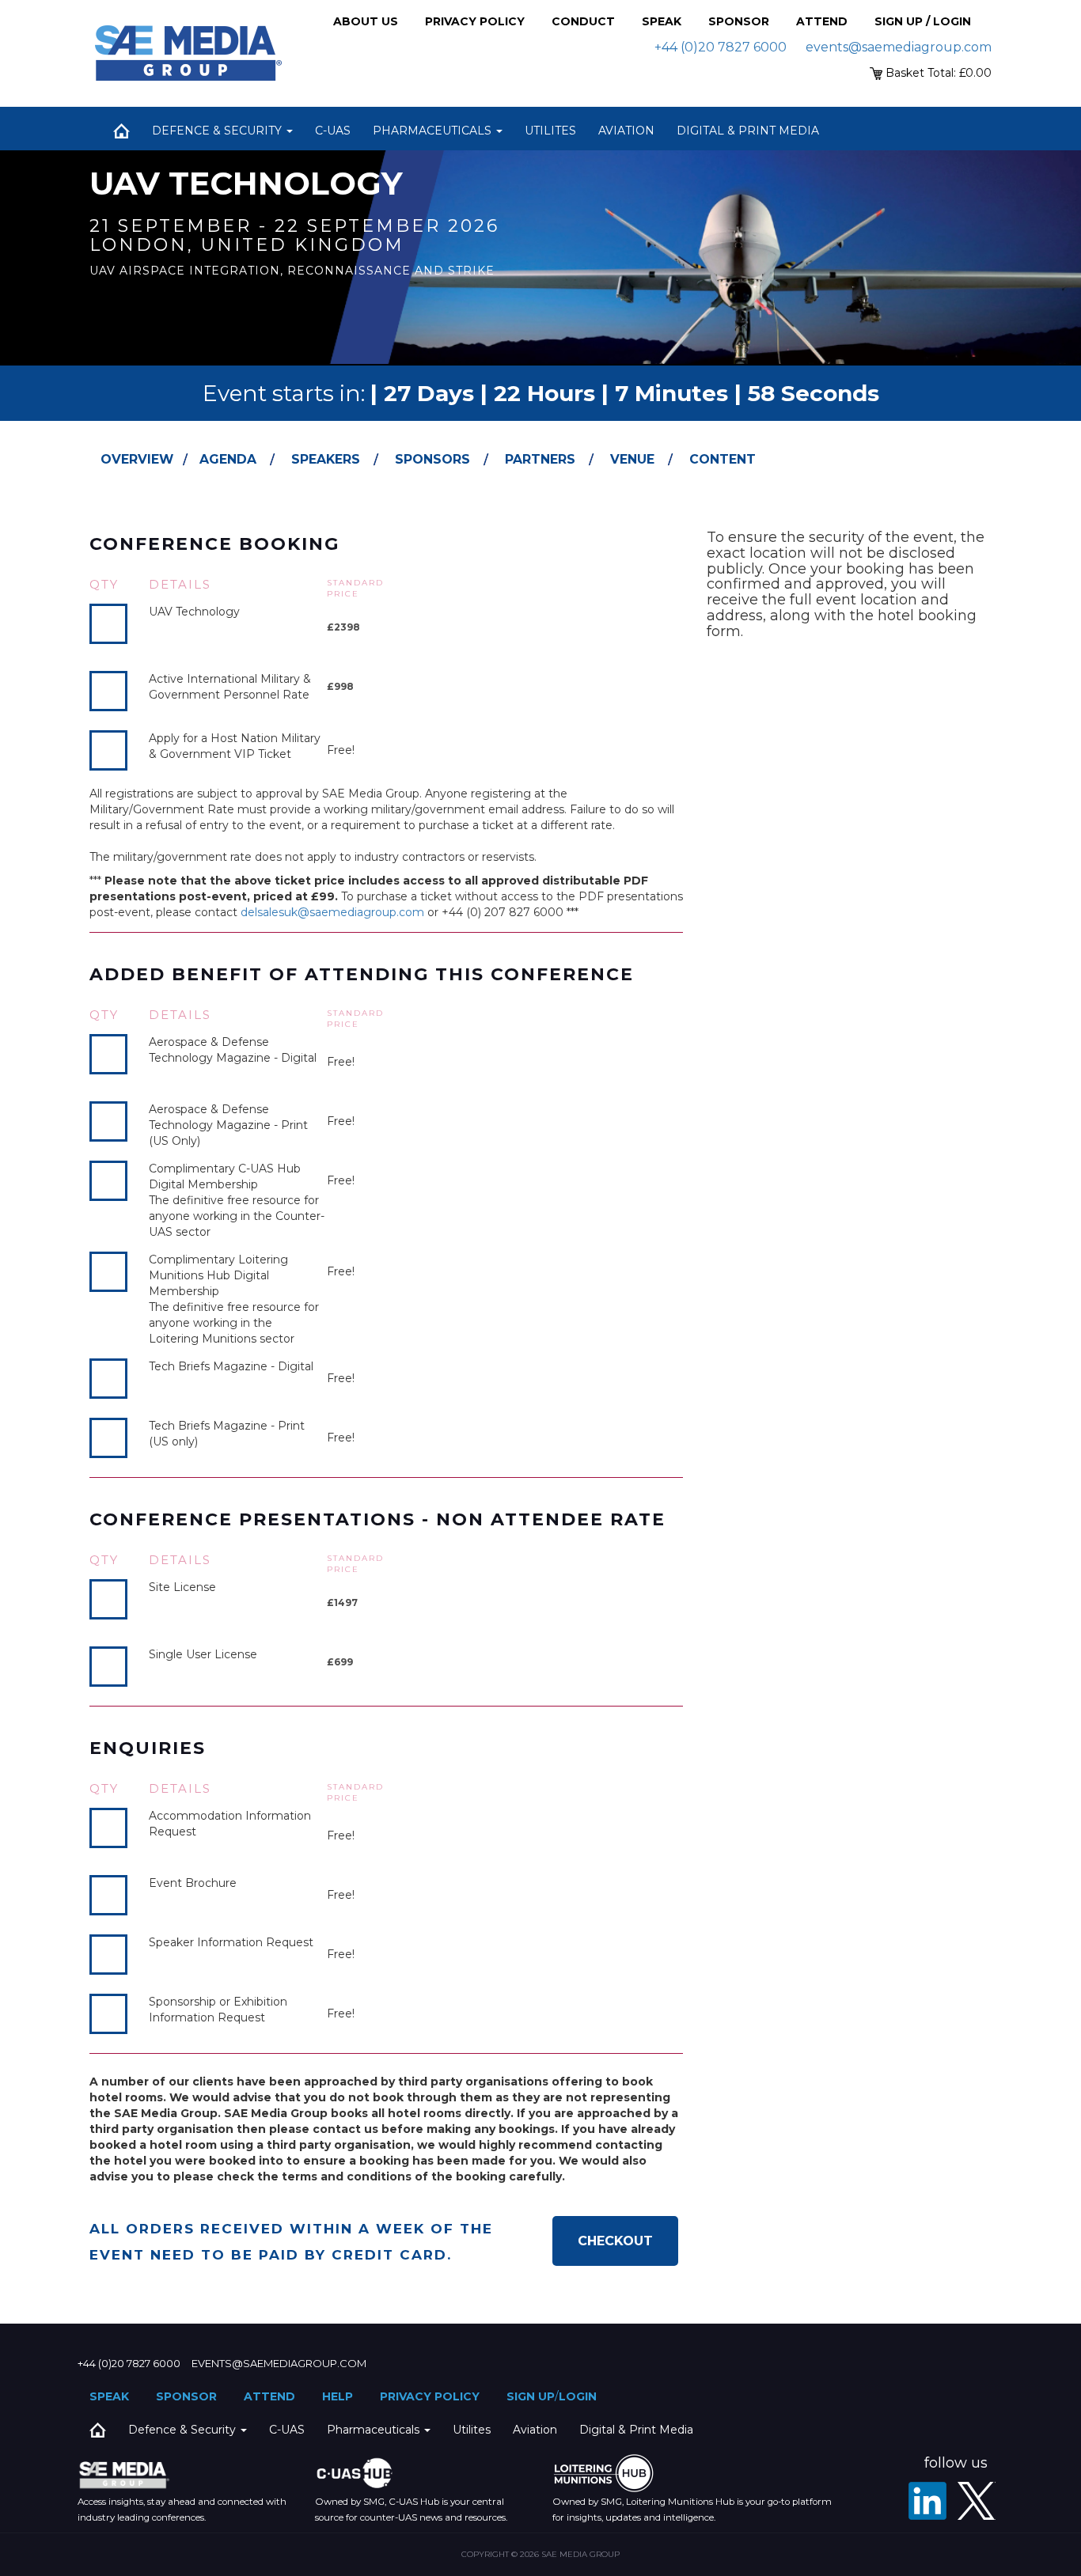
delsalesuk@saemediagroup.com (332, 912)
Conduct (583, 21)
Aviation (626, 131)
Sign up (531, 2396)
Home (121, 131)
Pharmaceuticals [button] (434, 131)
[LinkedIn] (927, 2501)
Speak (662, 21)
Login (578, 2396)
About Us (366, 21)
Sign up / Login (923, 21)
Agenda (228, 459)
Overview (137, 459)
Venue (632, 459)
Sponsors (432, 459)
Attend (822, 21)
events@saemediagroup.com (899, 47)
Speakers (326, 459)
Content (723, 459)
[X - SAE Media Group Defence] (977, 2501)
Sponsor (739, 21)
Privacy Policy (475, 21)
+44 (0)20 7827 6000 (721, 47)
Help (338, 2396)
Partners (540, 459)
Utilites (550, 131)
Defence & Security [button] (218, 131)
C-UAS (333, 131)
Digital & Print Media (748, 131)
